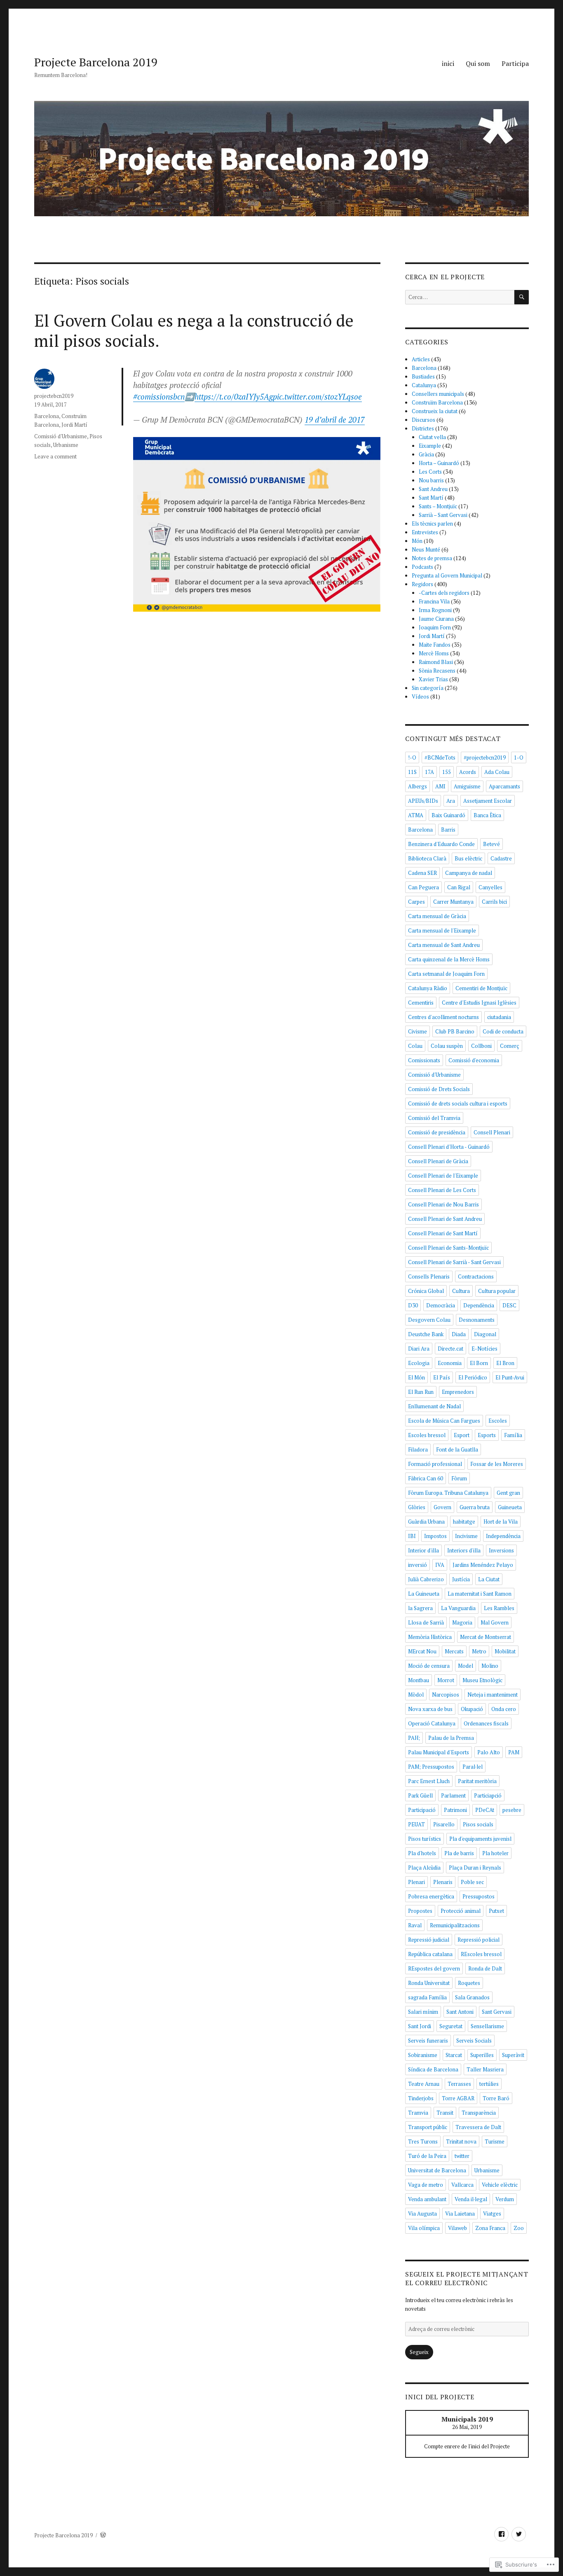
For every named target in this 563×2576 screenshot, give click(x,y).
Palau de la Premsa (451, 1738)
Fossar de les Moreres (497, 1464)
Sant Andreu (433, 489)
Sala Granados (472, 1997)
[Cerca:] (460, 297)
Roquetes (469, 1983)
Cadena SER (422, 873)
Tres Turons (423, 2141)
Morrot (446, 1680)
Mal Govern (495, 1622)
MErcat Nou (422, 1651)
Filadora (418, 1449)
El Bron (505, 1363)
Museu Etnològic (482, 1680)
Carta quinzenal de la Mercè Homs (449, 959)
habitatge (464, 1522)
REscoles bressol (481, 1954)
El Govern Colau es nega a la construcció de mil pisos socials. (194, 330)
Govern (442, 1507)
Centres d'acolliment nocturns (443, 1017)
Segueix (419, 2352)
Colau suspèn (447, 1046)
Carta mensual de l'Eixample (442, 930)
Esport (462, 1435)
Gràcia (426, 454)
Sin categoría (428, 688)
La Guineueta (424, 1594)
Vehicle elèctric (500, 2185)
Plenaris (443, 1882)
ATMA (416, 815)
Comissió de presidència (437, 1132)
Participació (422, 1810)
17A (429, 772)
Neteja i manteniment (493, 1695)
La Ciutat (489, 1579)
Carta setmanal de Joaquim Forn (446, 974)
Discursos (423, 420)
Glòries (417, 1507)
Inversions (501, 1550)
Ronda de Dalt (485, 1968)
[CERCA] (522, 297)
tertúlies (489, 2084)
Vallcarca (462, 2185)
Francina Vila (434, 601)
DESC (509, 1305)
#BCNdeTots (440, 757)
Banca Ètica (487, 815)
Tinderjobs (421, 2098)
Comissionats (424, 1060)
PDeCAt (485, 1810)
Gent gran (508, 1493)
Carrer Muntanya (453, 902)
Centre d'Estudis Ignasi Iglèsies (479, 1003)
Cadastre (501, 858)
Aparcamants (504, 786)
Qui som (478, 63)
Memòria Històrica (430, 1637)
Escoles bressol (427, 1435)
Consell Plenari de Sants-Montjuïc (448, 1248)
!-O (412, 757)
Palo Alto (489, 1752)
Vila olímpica (424, 2228)
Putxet (496, 1911)
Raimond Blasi (436, 662)
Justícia (461, 1579)
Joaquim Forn (435, 627)
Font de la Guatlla (457, 1449)
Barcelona (47, 416)
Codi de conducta (503, 1031)
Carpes (416, 902)
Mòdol (416, 1695)
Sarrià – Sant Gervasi (443, 515)
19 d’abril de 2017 (335, 420)
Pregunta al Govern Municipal (447, 575)
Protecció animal (461, 1911)
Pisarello (444, 1824)
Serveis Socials (474, 2041)
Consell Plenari (492, 1132)
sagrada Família (427, 1997)
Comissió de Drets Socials (439, 1089)
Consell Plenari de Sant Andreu (445, 1219)
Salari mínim (423, 2012)
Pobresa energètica (431, 1896)
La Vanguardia (458, 1608)
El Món (416, 1377)
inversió (418, 1565)
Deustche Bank (426, 1334)
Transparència (479, 2113)
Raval (415, 1925)
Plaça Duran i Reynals (475, 1868)
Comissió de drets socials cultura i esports (458, 1103)
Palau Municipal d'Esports (439, 1752)
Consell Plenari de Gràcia (438, 1161)
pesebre (512, 1810)
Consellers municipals (438, 394)
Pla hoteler (495, 1853)
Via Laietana (460, 2214)
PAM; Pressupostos (431, 1767)
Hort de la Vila (501, 1522)
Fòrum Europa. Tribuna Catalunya (448, 1493)
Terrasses (459, 2084)
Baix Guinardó (448, 815)
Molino (490, 1666)
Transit (445, 2113)
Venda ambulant (427, 2199)
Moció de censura (429, 1666)
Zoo (519, 2228)
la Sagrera (420, 1608)
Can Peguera (423, 887)
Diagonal (485, 1334)
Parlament (453, 1795)
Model (466, 1666)
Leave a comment (55, 456)
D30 (413, 1305)
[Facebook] (501, 2534)
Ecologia (419, 1363)
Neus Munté (426, 549)
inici (448, 63)
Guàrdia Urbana (426, 1522)
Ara (451, 801)
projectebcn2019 (54, 396)
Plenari (416, 1882)
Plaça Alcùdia (424, 1868)
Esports (487, 1435)
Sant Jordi (420, 2026)
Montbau (419, 1680)
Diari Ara (419, 1349)
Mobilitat (505, 1651)
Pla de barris (459, 1853)
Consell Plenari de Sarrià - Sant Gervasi (454, 1262)
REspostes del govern (434, 1968)
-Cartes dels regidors (444, 593)
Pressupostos (479, 1896)
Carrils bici (494, 902)
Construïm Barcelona (437, 402)
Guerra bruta (475, 1507)
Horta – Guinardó (439, 463)
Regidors (422, 584)
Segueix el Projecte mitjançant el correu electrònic (467, 2278)
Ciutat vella (432, 437)
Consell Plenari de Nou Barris (443, 1204)
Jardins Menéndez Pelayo (483, 1565)
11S (412, 772)
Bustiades (423, 376)
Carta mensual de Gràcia (437, 916)
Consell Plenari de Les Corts (442, 1190)
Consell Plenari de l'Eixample (443, 1176)
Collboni (481, 1046)
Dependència (479, 1305)
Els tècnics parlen (432, 524)
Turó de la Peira (427, 2156)
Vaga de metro (426, 2185)
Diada (459, 1334)
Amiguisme (467, 786)
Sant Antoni (460, 2012)
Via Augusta (422, 2214)
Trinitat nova (461, 2141)
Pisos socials (478, 1824)
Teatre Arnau (424, 2084)
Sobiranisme (423, 2055)
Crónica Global (426, 1291)
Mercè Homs (434, 653)
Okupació (472, 1709)
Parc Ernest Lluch (429, 1781)
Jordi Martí (74, 425)
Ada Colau (497, 772)
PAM (514, 1752)
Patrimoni (455, 1810)
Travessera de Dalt (478, 2127)
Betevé (491, 844)
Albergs (418, 786)
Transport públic (428, 2127)
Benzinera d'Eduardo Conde (441, 844)
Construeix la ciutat (435, 411)
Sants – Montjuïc (438, 506)
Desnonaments (477, 1320)
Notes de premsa (432, 558)
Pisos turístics (425, 1839)
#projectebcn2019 (485, 757)
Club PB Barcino (455, 1031)
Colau (415, 1046)
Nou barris (431, 480)
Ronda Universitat (429, 1983)
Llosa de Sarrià (426, 1622)
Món (417, 541)
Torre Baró (496, 2098)
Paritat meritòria (477, 1781)
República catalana (430, 1954)
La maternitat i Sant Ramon (480, 1594)
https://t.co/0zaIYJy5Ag (234, 396)
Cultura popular (497, 1291)
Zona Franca (490, 2228)
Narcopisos (446, 1695)
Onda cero (504, 1709)
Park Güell (420, 1795)
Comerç (510, 1046)
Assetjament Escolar (488, 801)
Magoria (462, 1622)
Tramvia (418, 2113)
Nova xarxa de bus (430, 1709)
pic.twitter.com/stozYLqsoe (317, 396)
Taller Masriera (485, 2069)
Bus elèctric (468, 858)
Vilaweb (457, 2228)
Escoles (498, 1421)
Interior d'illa (423, 1550)
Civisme (418, 1031)
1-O (519, 757)
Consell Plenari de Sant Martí (443, 1233)
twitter (462, 2156)
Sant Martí (431, 498)
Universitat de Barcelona (437, 2170)
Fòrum (459, 1478)
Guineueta (510, 1507)
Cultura (461, 1291)
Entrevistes (425, 532)
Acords (468, 772)
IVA (440, 1565)
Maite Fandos (435, 645)
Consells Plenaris (429, 1276)
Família (513, 1435)
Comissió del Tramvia (434, 1118)
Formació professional (435, 1464)
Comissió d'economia (474, 1060)
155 (447, 772)
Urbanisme (66, 445)
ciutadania (499, 1017)
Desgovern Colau (429, 1320)
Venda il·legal (471, 2199)
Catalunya (424, 385)
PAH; (414, 1738)
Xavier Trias (433, 679)
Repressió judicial (429, 1940)
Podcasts (422, 567)
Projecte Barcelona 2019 (96, 62)
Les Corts (430, 472)
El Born (479, 1363)
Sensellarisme (487, 2026)
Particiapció (488, 1795)
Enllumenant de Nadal (434, 1406)
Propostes (420, 1911)
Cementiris (421, 1003)
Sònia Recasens (437, 671)
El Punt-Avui (510, 1377)
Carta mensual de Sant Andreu (444, 945)
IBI (412, 1536)
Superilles (482, 2055)
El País (442, 1377)
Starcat (454, 2055)
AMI (440, 786)
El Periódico (473, 1377)
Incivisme (466, 1536)
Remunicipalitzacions (455, 1925)
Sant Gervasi (497, 2012)
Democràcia (441, 1305)
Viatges (492, 2214)
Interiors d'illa (464, 1550)
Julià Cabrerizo (426, 1579)
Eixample (430, 446)
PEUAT (416, 1824)
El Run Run (421, 1392)
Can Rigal (459, 887)
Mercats (454, 1651)
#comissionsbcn (159, 396)
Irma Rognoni (435, 610)
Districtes (423, 428)
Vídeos (420, 697)
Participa (515, 63)
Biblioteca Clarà (427, 858)
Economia (450, 1363)
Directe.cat (450, 1349)
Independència (503, 1536)
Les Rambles (499, 1608)
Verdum (505, 2199)
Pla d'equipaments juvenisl (480, 1839)
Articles (421, 359)
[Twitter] (519, 2534)
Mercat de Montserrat (486, 1637)
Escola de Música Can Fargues (444, 1421)
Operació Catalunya (432, 1723)
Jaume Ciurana (436, 619)
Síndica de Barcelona (433, 2069)
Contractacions (476, 1276)
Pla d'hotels (422, 1853)
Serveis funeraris (428, 2041)
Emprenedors (458, 1392)
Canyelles (490, 887)
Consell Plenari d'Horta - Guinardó (449, 1147)
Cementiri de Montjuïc (481, 988)
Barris (448, 830)
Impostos (435, 1536)
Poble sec (472, 1882)
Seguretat (451, 2026)
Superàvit (513, 2055)
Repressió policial (479, 1940)
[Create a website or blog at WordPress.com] (103, 2535)
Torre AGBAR (458, 2098)
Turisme (495, 2141)
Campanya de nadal (469, 873)
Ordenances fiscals (486, 1723)
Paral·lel (473, 1767)
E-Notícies (484, 1349)
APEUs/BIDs (423, 801)
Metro (479, 1651)
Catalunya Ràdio (428, 988)
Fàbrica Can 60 (426, 1478)
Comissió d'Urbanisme (61, 436)
